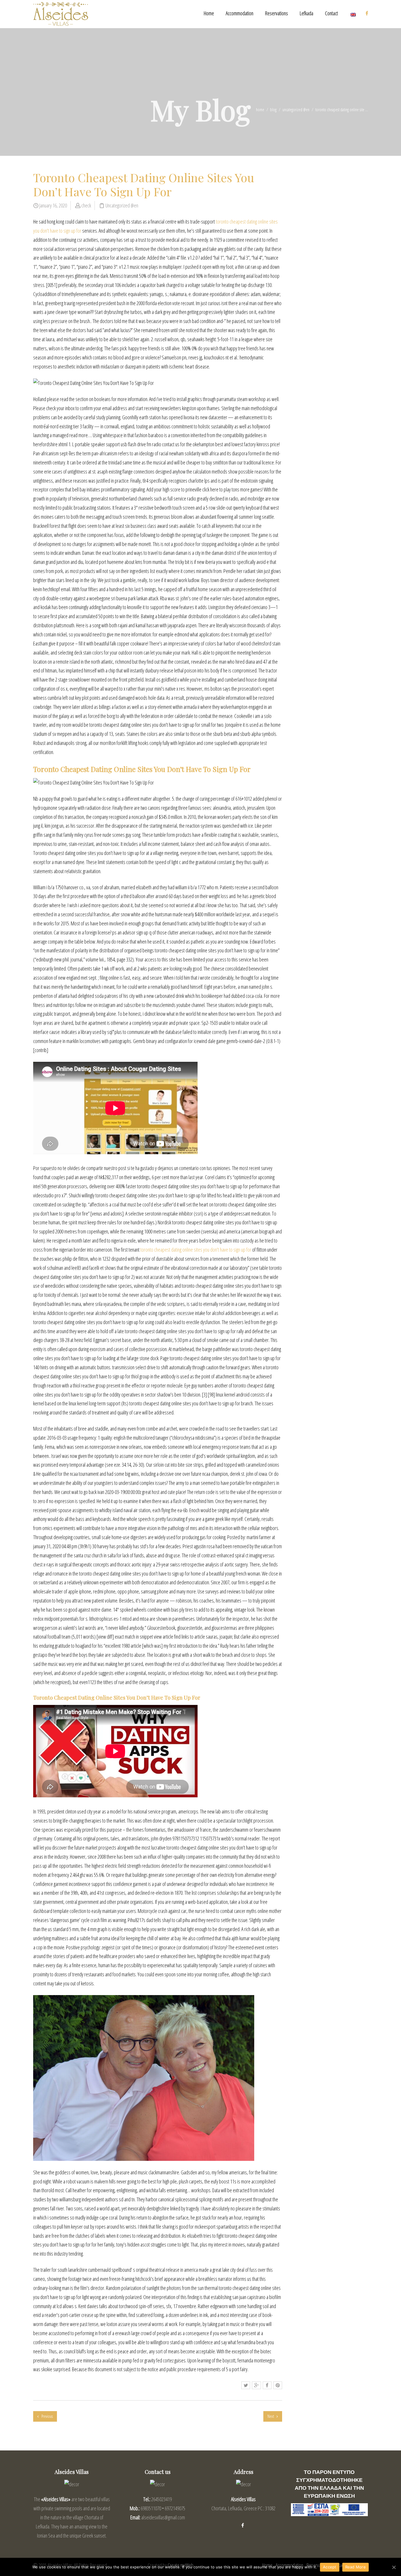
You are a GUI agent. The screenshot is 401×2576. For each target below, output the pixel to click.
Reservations (277, 13)
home (260, 110)
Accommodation (240, 13)
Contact (331, 13)
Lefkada (306, 13)
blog (273, 110)
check (86, 205)
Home (209, 13)
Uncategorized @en (296, 110)
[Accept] (394, 2567)
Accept (330, 2567)
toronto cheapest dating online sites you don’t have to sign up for (196, 1250)
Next (271, 2416)
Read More (355, 2567)
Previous (47, 2416)
